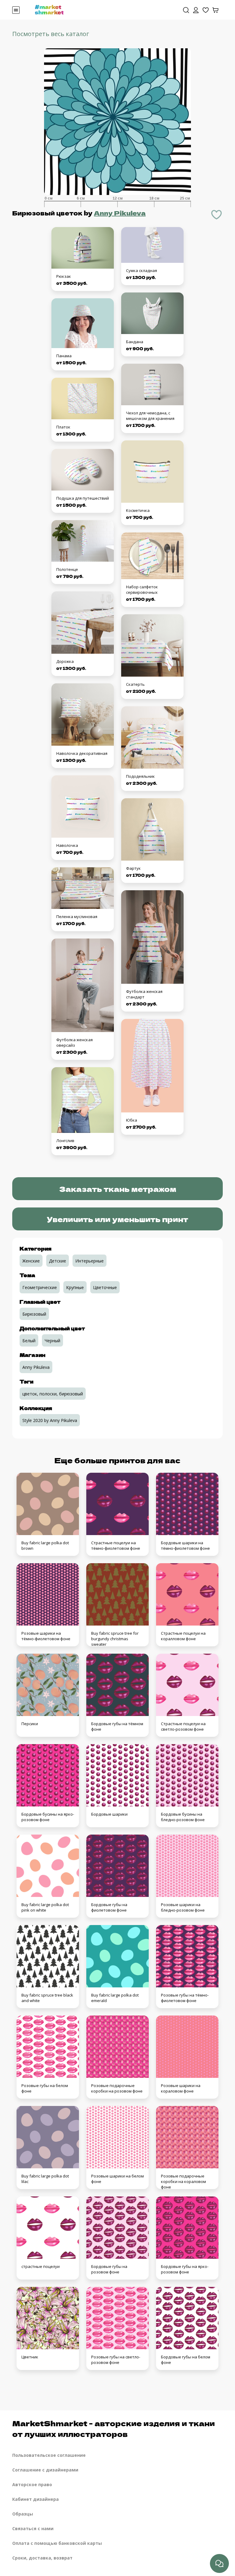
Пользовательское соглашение (49, 2455)
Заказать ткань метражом (118, 1189)
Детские (58, 1261)
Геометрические (40, 1287)
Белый (29, 1341)
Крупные (75, 1287)
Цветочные (105, 1287)
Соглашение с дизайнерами (45, 2470)
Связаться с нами (33, 2528)
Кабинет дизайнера (35, 2499)
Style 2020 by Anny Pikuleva (50, 1420)
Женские (31, 1261)
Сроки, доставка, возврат (42, 2558)
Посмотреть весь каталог (51, 34)
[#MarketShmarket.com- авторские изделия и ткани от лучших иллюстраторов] (49, 9)
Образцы (23, 2514)
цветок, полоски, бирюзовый (53, 1394)
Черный (52, 1341)
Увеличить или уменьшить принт (117, 1219)
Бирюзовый (34, 1314)
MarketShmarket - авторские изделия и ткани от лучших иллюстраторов (114, 2428)
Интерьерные (90, 1261)
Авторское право (32, 2484)
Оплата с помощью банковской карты (57, 2543)
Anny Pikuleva (120, 213)
